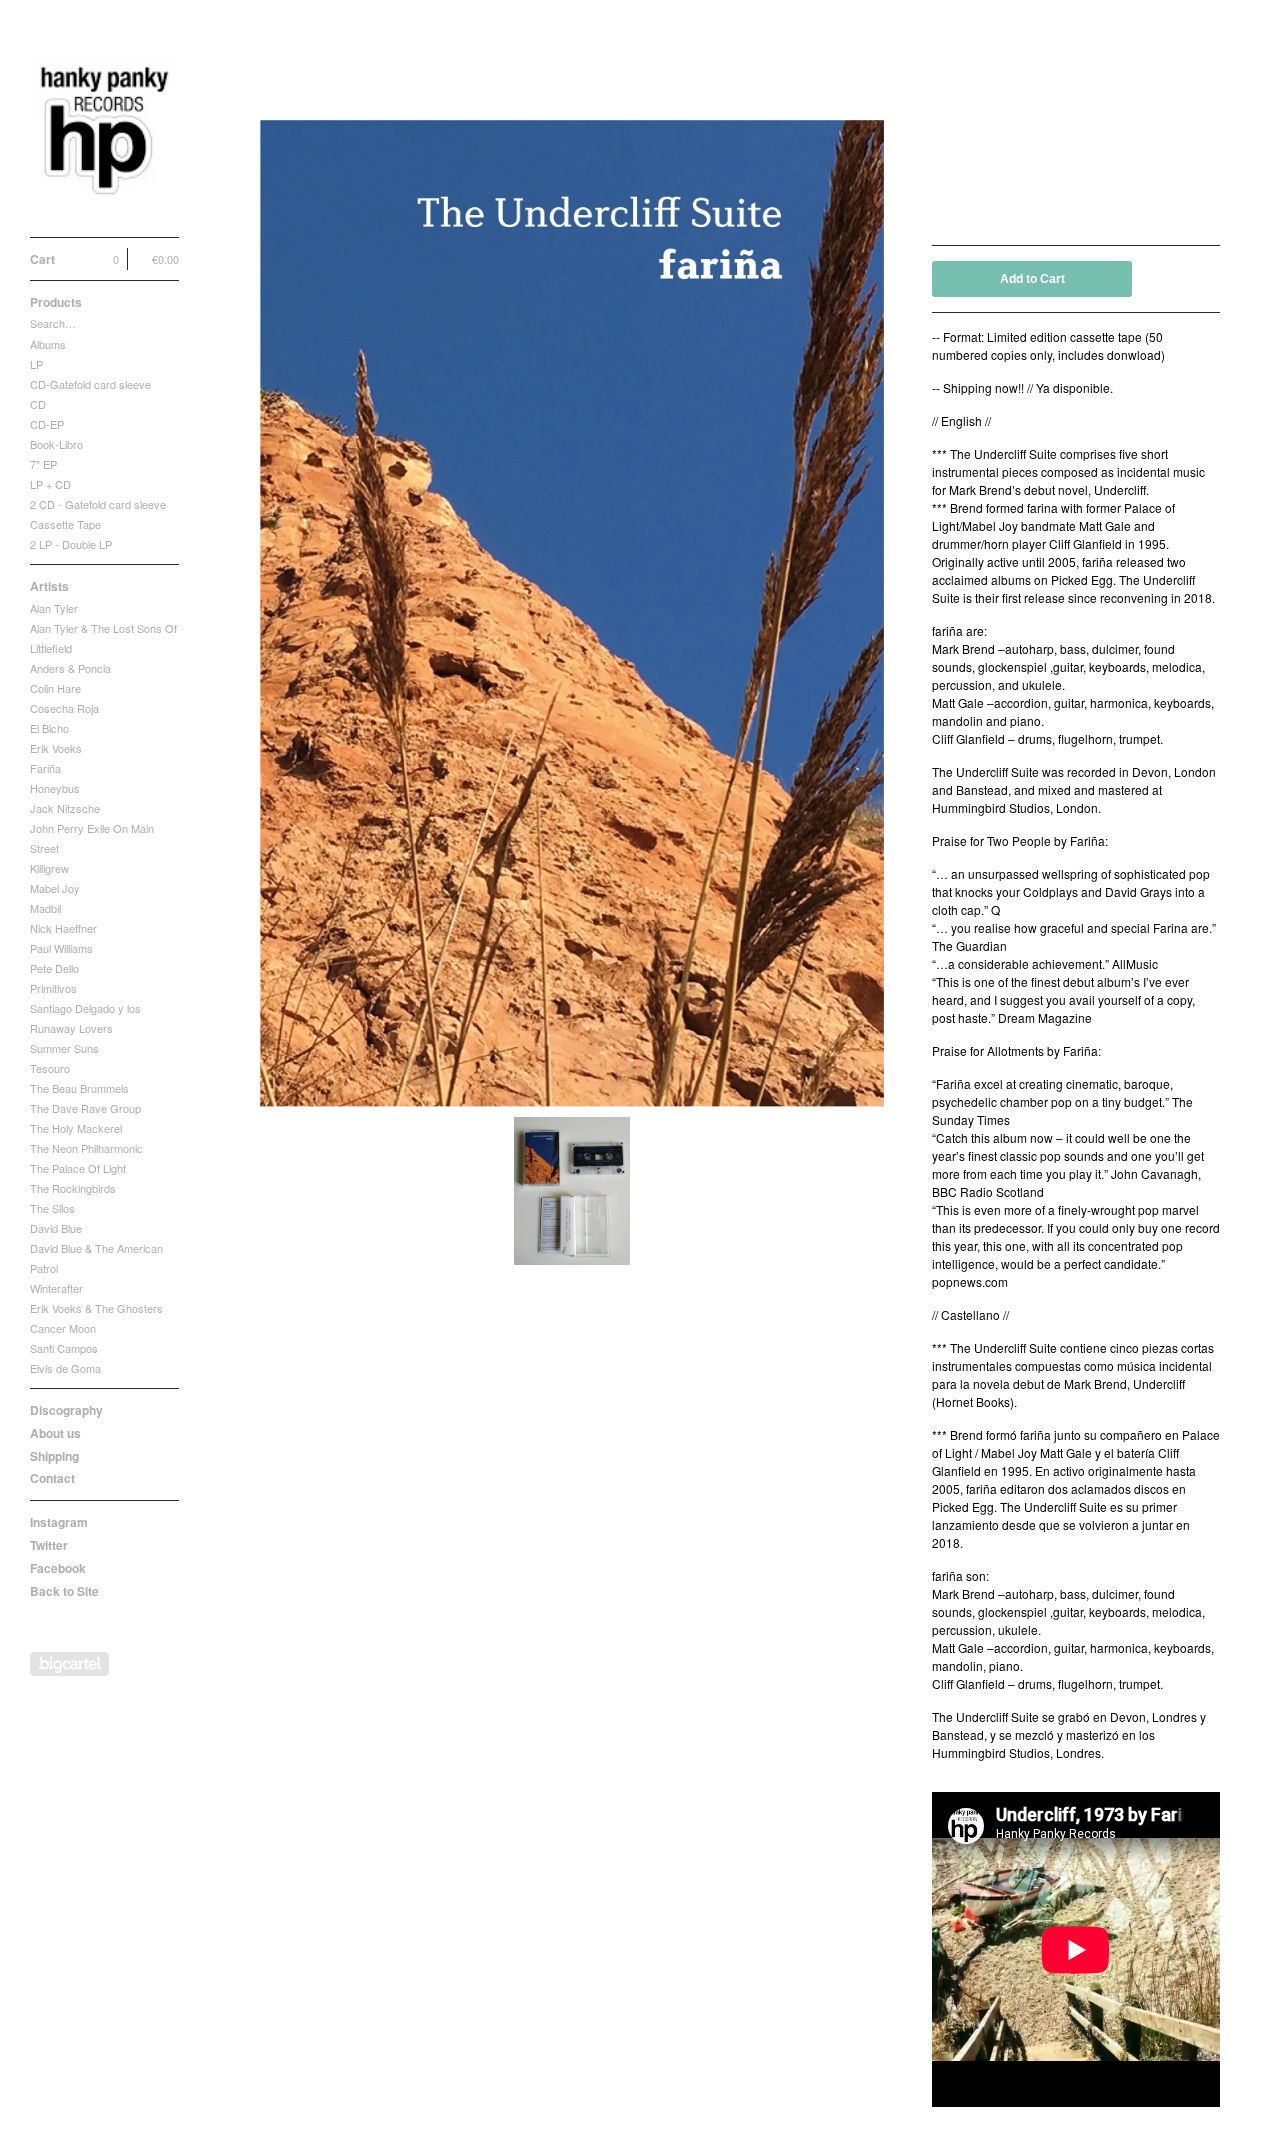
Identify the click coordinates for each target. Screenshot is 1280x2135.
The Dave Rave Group (85, 1108)
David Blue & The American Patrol (96, 1258)
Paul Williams (61, 948)
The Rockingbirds (73, 1188)
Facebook (58, 1568)
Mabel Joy (55, 888)
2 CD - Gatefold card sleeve (98, 504)
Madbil (45, 908)
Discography (66, 1410)
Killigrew (49, 868)
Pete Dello (54, 968)
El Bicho (49, 728)
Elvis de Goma (65, 1368)
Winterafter (56, 1288)
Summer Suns (64, 1048)
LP (36, 364)
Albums (48, 344)
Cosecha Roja (64, 708)
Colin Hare (55, 688)
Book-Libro (56, 444)
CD (38, 404)
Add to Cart (1032, 279)
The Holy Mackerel (76, 1128)
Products (56, 302)
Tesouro (50, 1068)
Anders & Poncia (70, 668)
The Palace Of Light (78, 1168)
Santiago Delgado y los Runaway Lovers (85, 1018)
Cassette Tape (65, 524)
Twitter (49, 1545)
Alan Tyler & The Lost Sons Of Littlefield (103, 638)
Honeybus (55, 788)
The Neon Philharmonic (86, 1148)
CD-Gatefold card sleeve (90, 384)
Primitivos (53, 988)
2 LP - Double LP (71, 544)
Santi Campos (64, 1348)
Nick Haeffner (63, 928)
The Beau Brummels (79, 1088)
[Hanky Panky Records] (105, 129)
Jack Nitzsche (65, 808)
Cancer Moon (63, 1328)
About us (55, 1433)
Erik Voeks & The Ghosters (96, 1308)
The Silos (52, 1208)
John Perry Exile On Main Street (92, 838)
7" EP (43, 464)
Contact (52, 1478)
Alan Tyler (54, 608)
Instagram (59, 1522)
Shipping (54, 1456)
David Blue (56, 1228)
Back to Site (64, 1591)
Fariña (45, 768)
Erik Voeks (56, 748)
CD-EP (47, 424)
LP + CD (50, 484)
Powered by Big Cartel (69, 1664)
